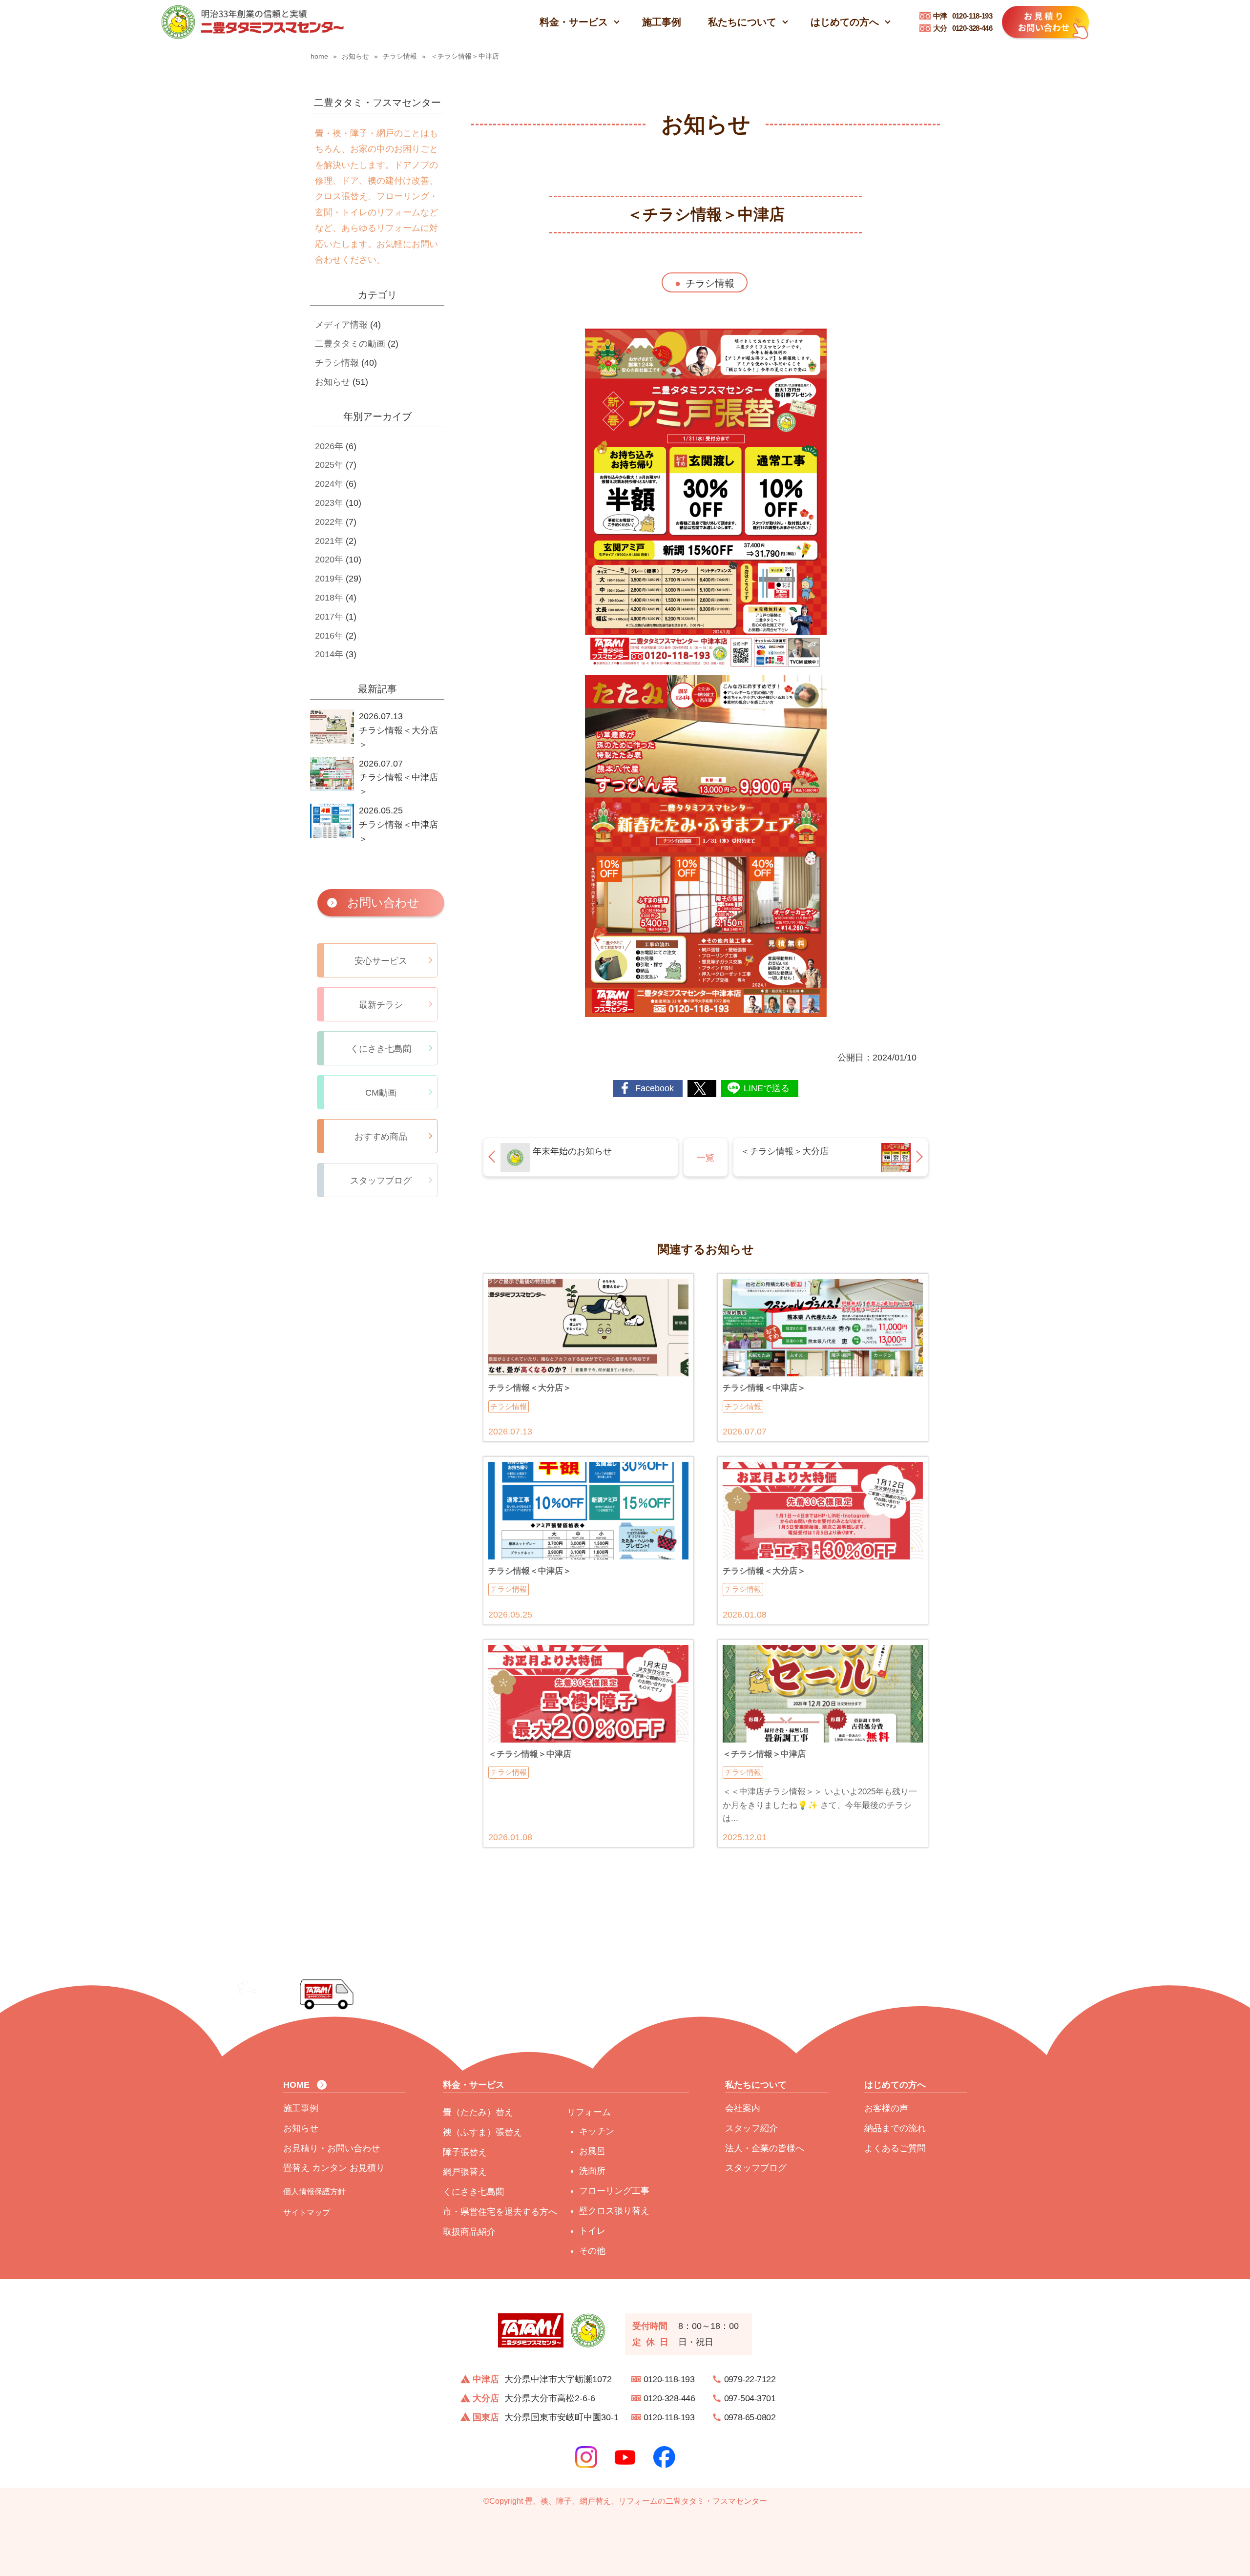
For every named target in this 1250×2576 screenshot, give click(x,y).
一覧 (706, 1158)
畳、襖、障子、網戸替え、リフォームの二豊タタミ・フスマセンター (646, 2501)
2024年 (329, 484)
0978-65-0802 (750, 2417)
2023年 (329, 503)
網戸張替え (465, 2172)
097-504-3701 (750, 2398)
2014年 (329, 654)
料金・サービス (574, 22)
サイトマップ (307, 2212)
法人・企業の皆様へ (765, 2148)
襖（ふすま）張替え (482, 2132)
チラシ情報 (710, 283)
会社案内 (743, 2108)
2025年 (329, 465)
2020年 (329, 560)
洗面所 (592, 2171)
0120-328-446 (963, 28)
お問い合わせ (383, 903)
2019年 (329, 579)
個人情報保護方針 (314, 2191)
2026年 (329, 446)
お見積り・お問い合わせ (332, 2148)
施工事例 (662, 22)
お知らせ (333, 382)
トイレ (592, 2231)
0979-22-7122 (750, 2379)
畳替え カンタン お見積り (334, 2168)
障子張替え (465, 2152)
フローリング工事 (614, 2191)
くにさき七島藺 (474, 2192)
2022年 (329, 522)
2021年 (329, 541)
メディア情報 (341, 325)
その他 (592, 2251)
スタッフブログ (756, 2168)
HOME (296, 2085)
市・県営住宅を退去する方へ (500, 2212)
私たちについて (742, 22)
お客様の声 (886, 2108)
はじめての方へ (845, 22)
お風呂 (592, 2151)
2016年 (329, 636)
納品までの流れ (895, 2128)
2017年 (329, 617)
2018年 (329, 598)
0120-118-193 (963, 16)
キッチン (597, 2131)
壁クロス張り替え (614, 2211)
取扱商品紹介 (469, 2232)
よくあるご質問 (895, 2148)
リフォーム (589, 2112)
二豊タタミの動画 (350, 344)
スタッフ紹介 (751, 2128)
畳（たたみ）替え (478, 2112)
